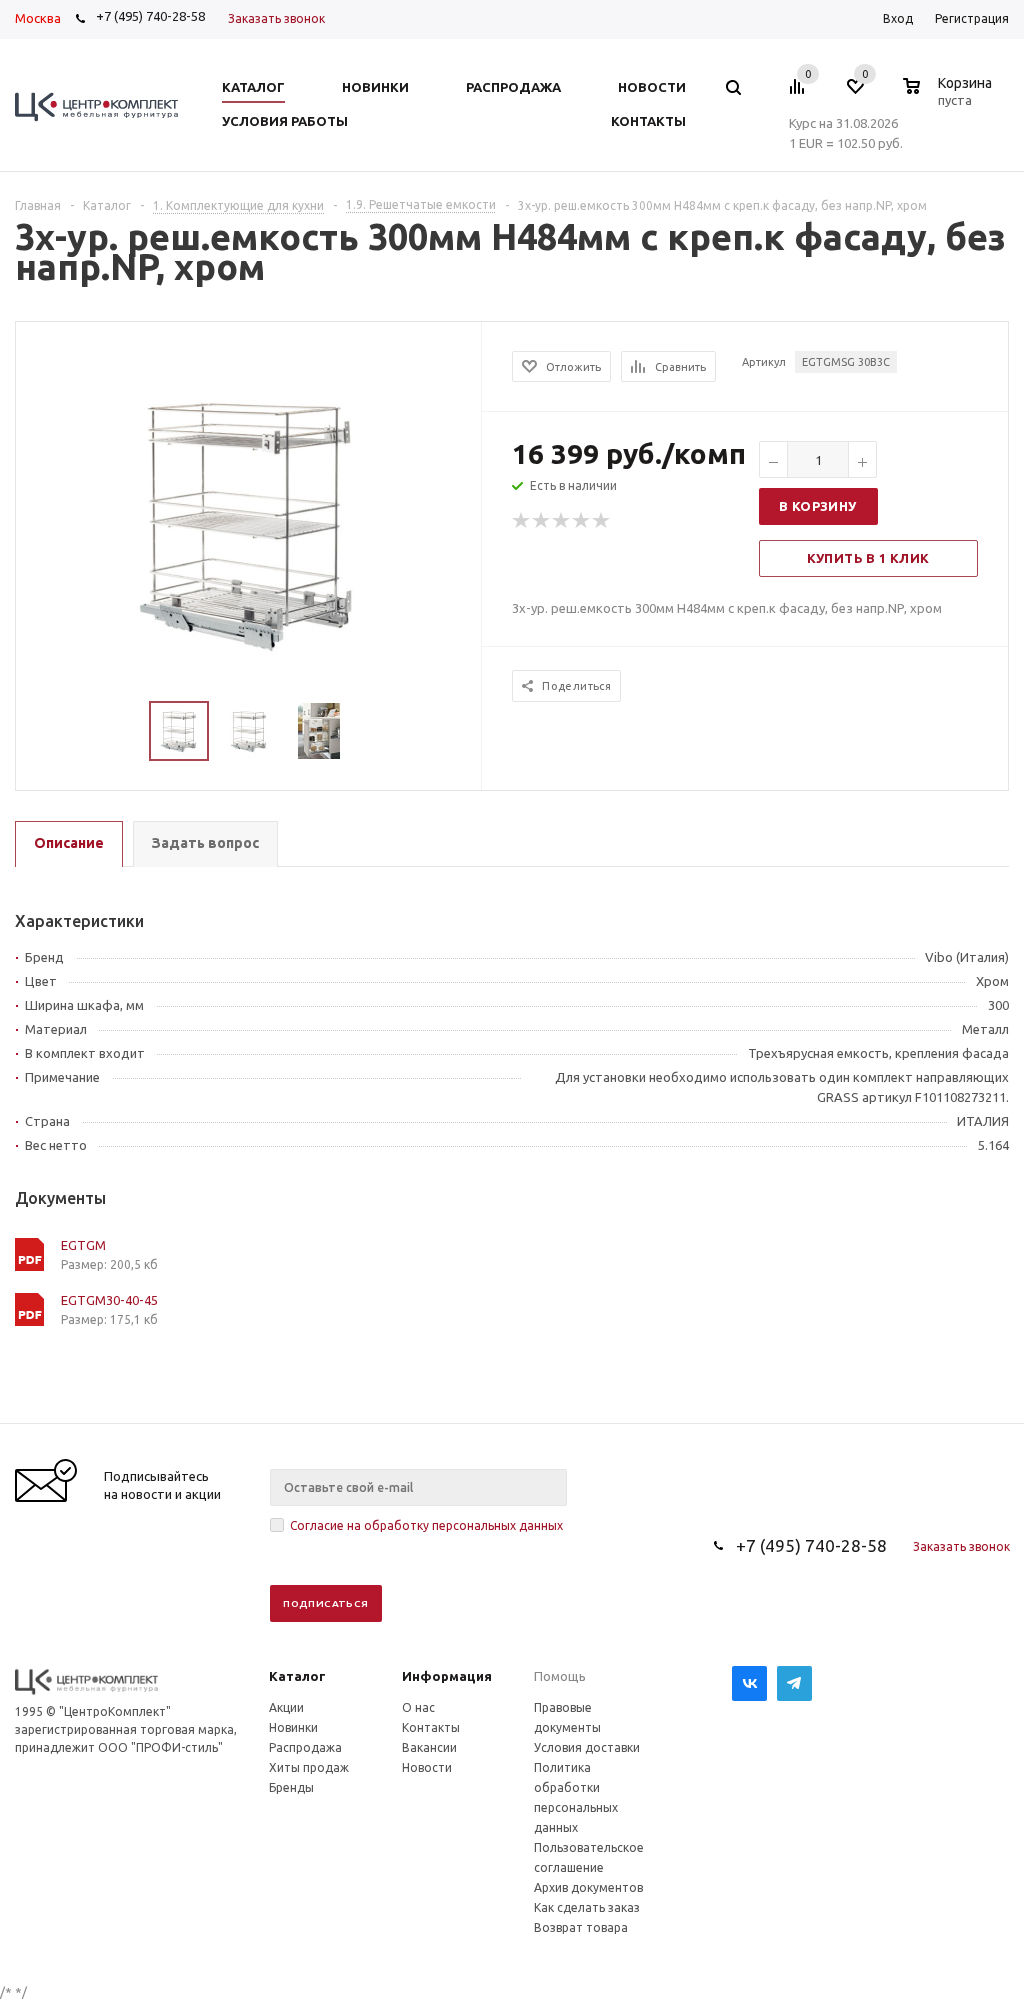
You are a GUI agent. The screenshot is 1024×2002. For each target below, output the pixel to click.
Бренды (291, 1787)
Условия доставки (587, 1747)
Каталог (297, 1676)
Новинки (293, 1727)
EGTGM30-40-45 (109, 1300)
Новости (427, 1767)
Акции (286, 1707)
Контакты (431, 1727)
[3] (562, 521)
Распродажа (305, 1747)
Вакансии (429, 1747)
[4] (582, 521)
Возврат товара (581, 1927)
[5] (602, 521)
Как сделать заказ (587, 1907)
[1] (522, 521)
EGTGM (83, 1245)
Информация (447, 1676)
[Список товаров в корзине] (950, 97)
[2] (542, 521)
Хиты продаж (309, 1767)
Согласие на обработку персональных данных (426, 1525)
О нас (418, 1707)
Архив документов (588, 1887)
